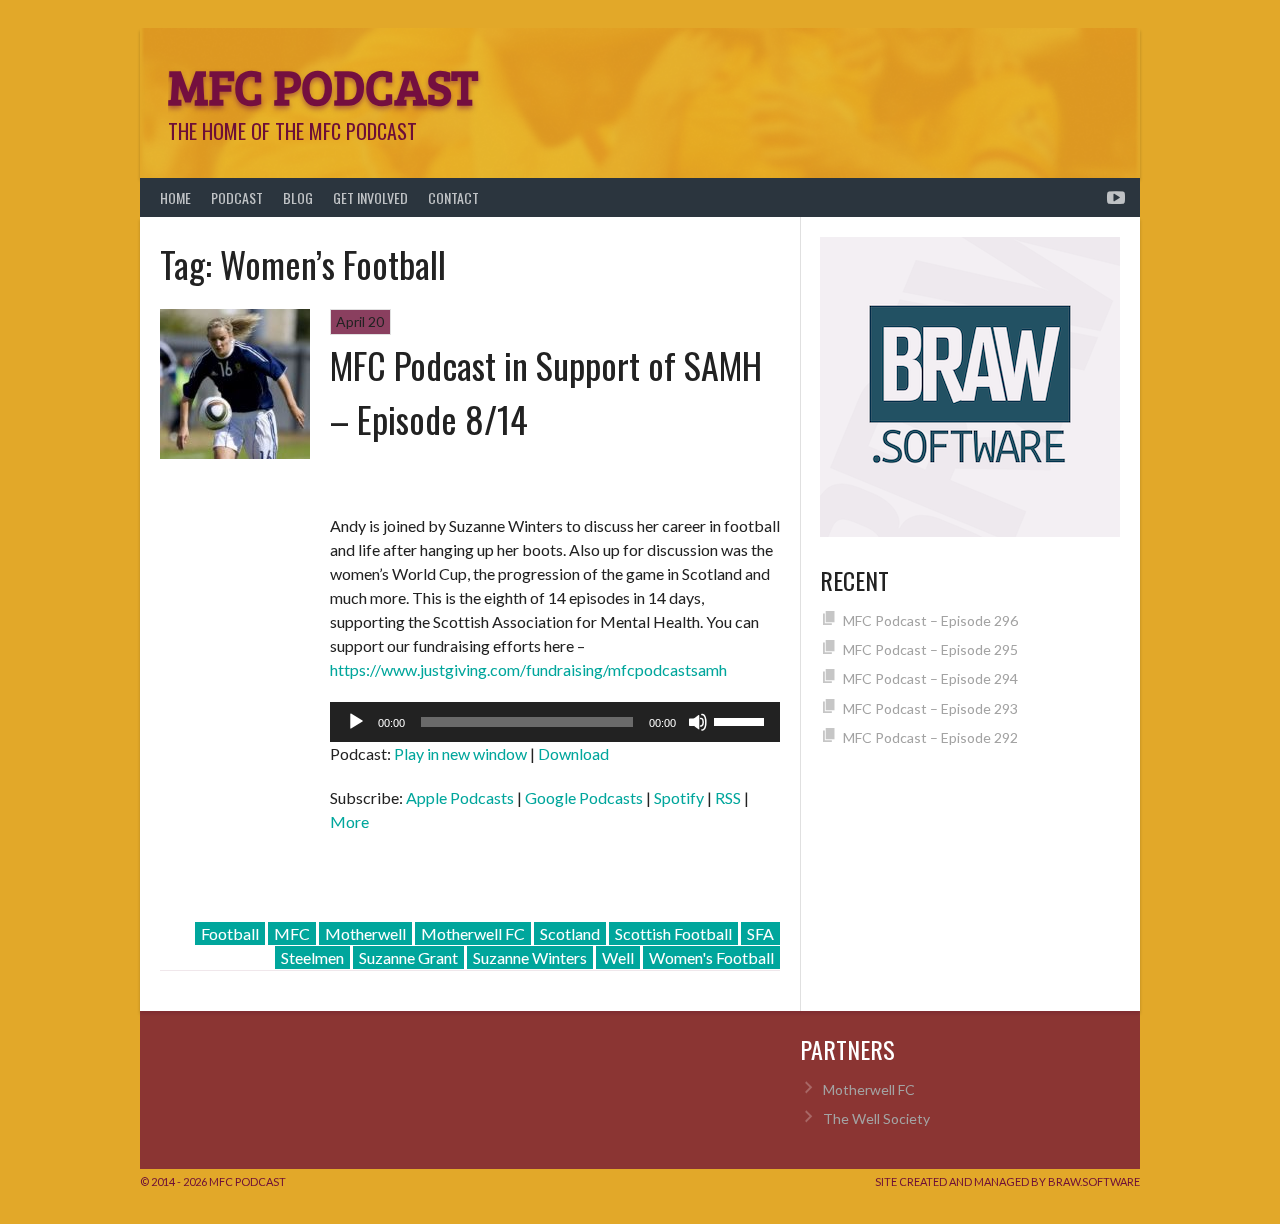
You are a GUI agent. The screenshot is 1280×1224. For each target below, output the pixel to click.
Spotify (679, 797)
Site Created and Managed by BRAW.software (1007, 1181)
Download (573, 753)
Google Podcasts (584, 797)
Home (175, 197)
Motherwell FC (473, 933)
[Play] (356, 722)
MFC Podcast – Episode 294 (930, 678)
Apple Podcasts (460, 797)
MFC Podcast (323, 85)
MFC (292, 933)
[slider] (742, 720)
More (349, 821)
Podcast (237, 197)
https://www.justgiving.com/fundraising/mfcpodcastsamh (528, 669)
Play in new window (460, 753)
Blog (298, 197)
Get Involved (370, 197)
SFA (760, 933)
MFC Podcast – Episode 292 (930, 737)
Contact (453, 197)
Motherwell (365, 933)
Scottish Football (673, 933)
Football (230, 933)
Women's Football (711, 957)
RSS (728, 797)
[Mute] (698, 722)
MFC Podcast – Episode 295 (930, 649)
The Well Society (876, 1118)
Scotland (570, 933)
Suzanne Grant (408, 957)
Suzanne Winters (530, 957)
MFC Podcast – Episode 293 (930, 708)
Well (618, 957)
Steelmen (312, 957)
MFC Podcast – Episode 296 (930, 620)
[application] (555, 722)
